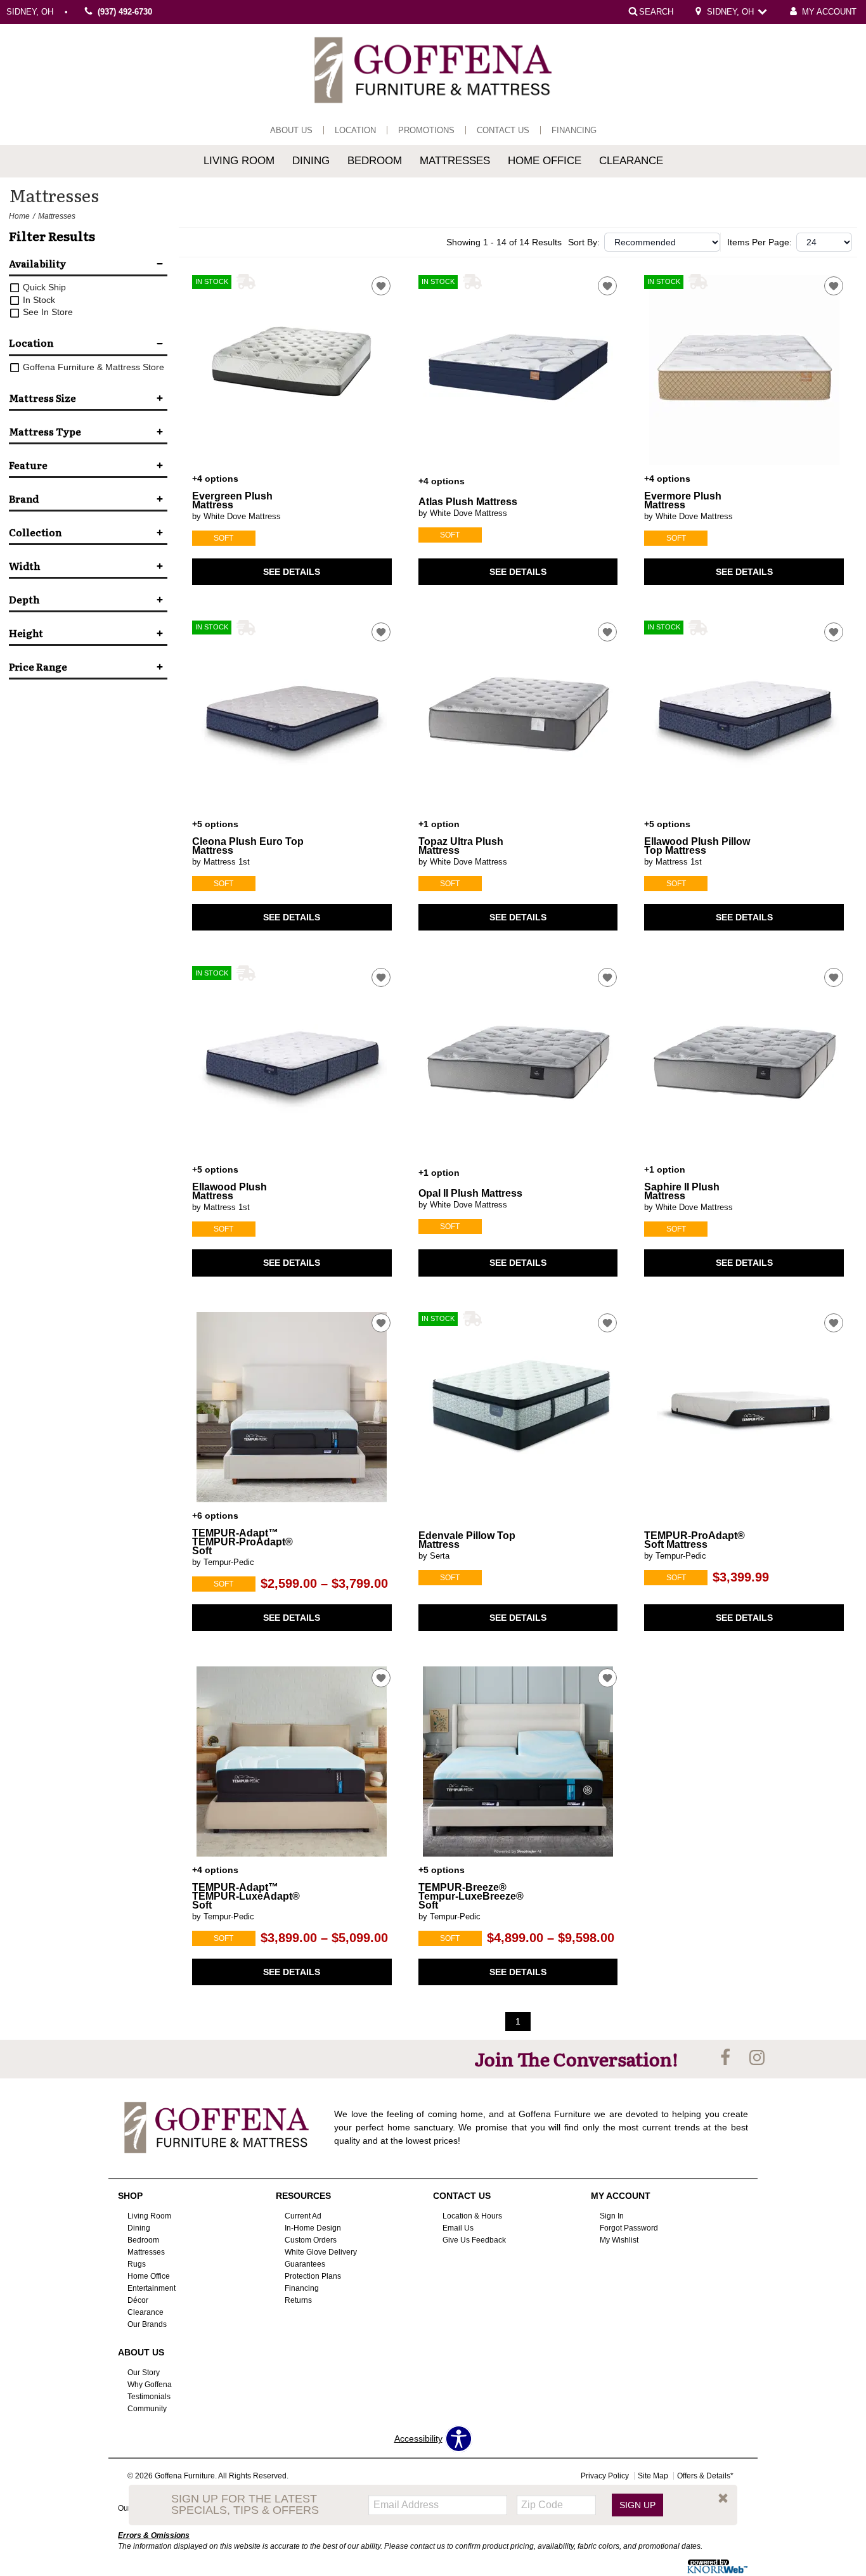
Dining (311, 161)
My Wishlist (619, 2240)
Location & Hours (472, 2216)
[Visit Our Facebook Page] (727, 2058)
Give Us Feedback (474, 2240)
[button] (723, 2498)
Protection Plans (313, 2276)
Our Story (144, 2373)
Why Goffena (150, 2385)
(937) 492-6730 (125, 12)
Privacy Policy (605, 2476)
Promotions (426, 130)
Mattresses (455, 161)
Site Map (653, 2476)
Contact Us (503, 130)
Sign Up (637, 2504)
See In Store (47, 312)
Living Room (239, 161)
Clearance (631, 161)
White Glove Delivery (321, 2252)
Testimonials (149, 2397)
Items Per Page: (759, 242)
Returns (298, 2300)
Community (147, 2408)
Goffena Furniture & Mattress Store (92, 367)
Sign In (612, 2216)
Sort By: (584, 242)
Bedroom (375, 161)
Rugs (137, 2264)
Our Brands (147, 2324)
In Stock (38, 300)
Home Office (545, 161)
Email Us (458, 2228)
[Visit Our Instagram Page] (757, 2058)
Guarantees (305, 2264)
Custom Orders (311, 2240)
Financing (574, 130)
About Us (291, 130)
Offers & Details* (705, 2476)
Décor (138, 2300)
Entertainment (152, 2288)
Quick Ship (43, 287)
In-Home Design (313, 2228)
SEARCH (656, 11)
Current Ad (303, 2216)
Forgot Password (629, 2228)
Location (355, 130)
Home (19, 216)
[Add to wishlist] (381, 286)
